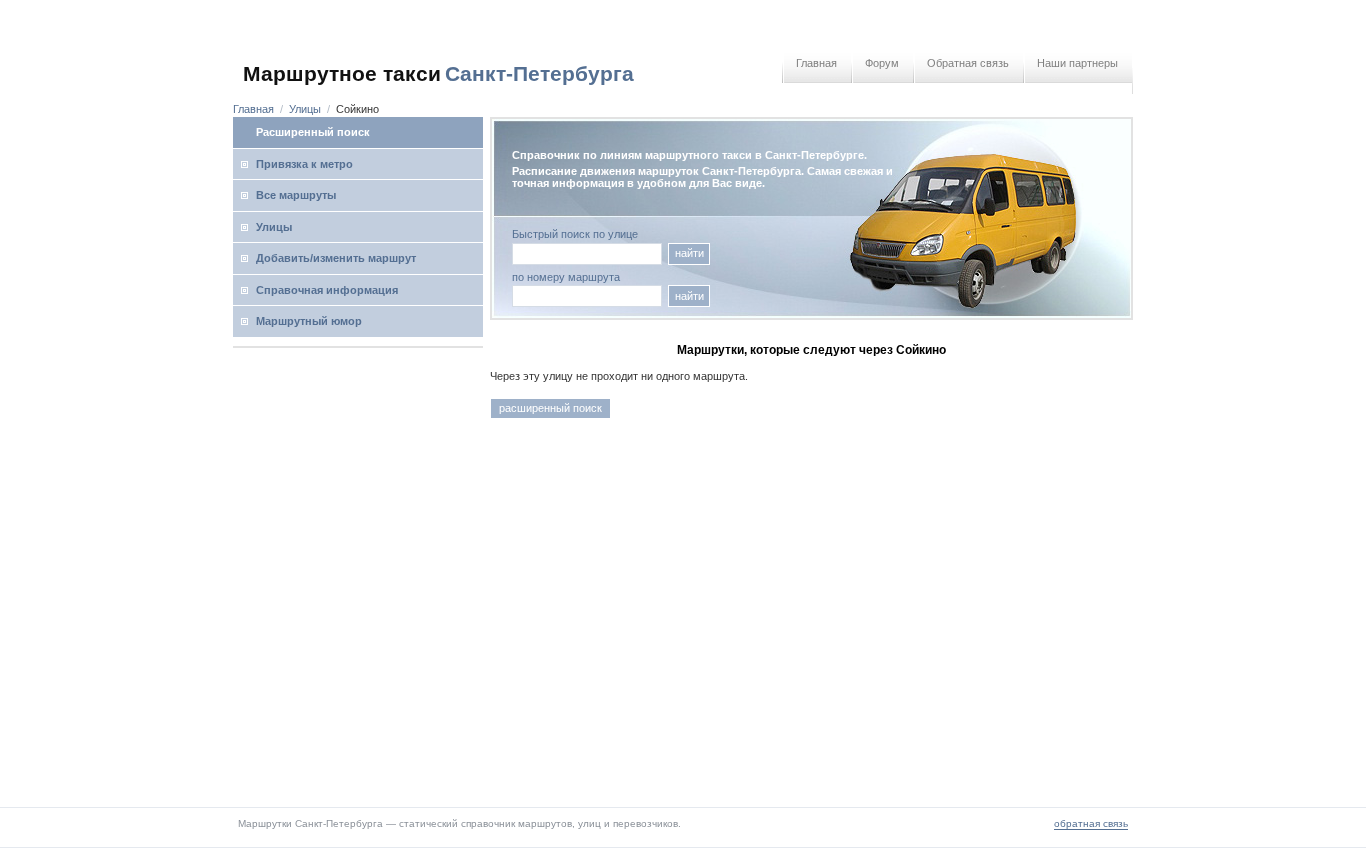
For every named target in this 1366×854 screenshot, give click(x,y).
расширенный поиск (550, 408)
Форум (882, 63)
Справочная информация (327, 290)
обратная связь (1091, 823)
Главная (816, 63)
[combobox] (587, 296)
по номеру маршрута (566, 277)
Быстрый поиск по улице (575, 234)
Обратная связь (968, 63)
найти (689, 253)
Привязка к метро (304, 164)
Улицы (305, 109)
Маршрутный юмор (309, 321)
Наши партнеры (1077, 63)
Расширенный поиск (313, 132)
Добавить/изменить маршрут (336, 258)
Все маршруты (296, 195)
